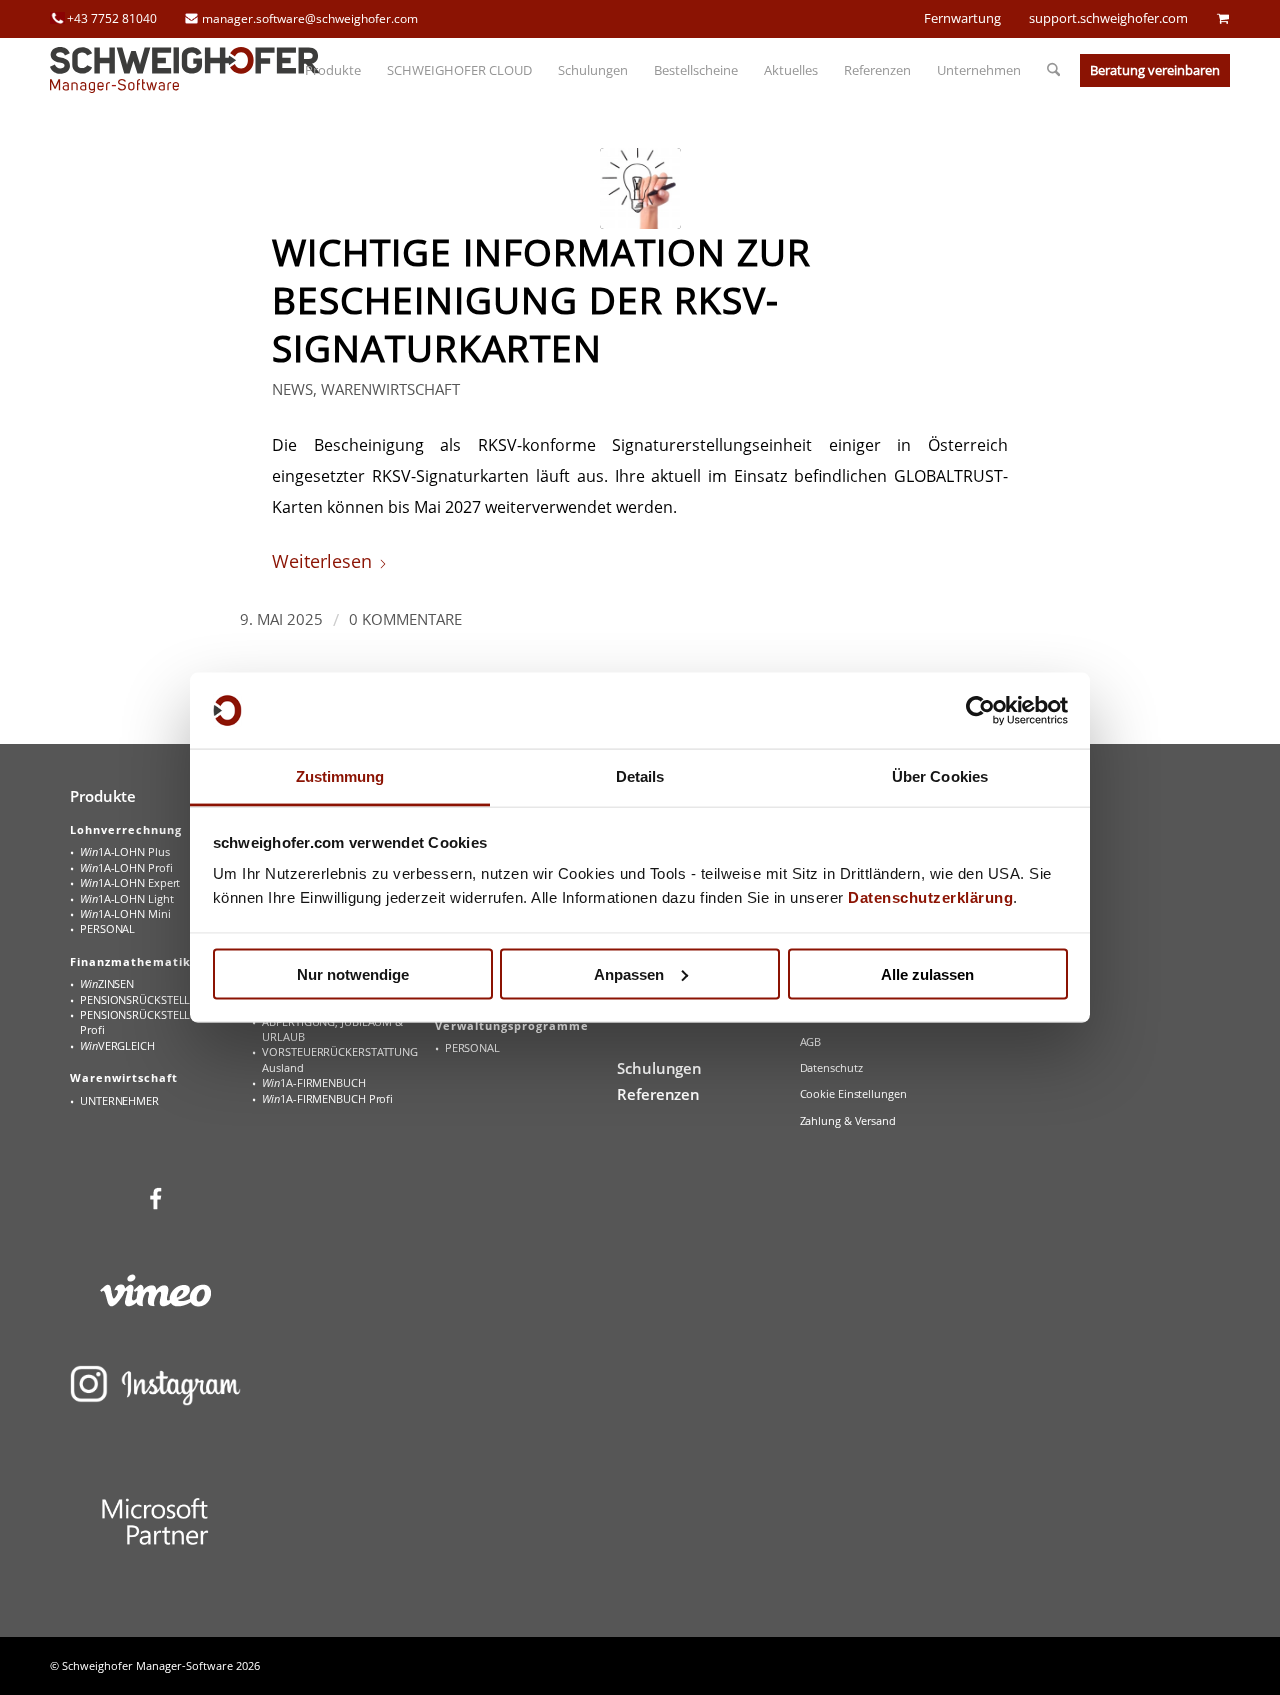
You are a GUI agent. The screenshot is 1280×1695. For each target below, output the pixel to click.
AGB (811, 1041)
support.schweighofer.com (1108, 18)
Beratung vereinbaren (1155, 70)
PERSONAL (107, 928)
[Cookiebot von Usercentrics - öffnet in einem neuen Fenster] (980, 711)
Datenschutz (831, 1067)
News (292, 389)
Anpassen (629, 973)
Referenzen (658, 1094)
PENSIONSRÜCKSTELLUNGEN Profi (154, 1022)
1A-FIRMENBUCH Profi (327, 1098)
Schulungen (659, 1068)
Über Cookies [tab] (940, 776)
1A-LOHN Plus (125, 851)
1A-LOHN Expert (130, 882)
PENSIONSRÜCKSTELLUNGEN (154, 999)
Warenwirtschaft (390, 389)
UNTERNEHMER (119, 1100)
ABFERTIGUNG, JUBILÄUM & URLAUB (332, 1029)
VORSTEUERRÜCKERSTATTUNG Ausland (340, 1059)
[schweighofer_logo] (185, 70)
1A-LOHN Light (126, 898)
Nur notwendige (353, 973)
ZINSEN (107, 983)
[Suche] (1047, 70)
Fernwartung (962, 18)
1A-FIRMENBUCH (313, 1082)
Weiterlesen (322, 560)
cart (1223, 18)
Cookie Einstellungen (853, 1093)
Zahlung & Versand (848, 1120)
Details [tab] (640, 776)
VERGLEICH (117, 1045)
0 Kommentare (405, 619)
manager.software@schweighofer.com (310, 18)
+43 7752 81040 (112, 18)
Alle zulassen (927, 973)
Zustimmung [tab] (340, 776)
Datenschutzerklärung (930, 897)
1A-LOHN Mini (125, 913)
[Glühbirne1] (640, 188)
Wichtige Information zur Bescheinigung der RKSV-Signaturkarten (541, 300)
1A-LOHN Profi (126, 867)
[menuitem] (333, 70)
